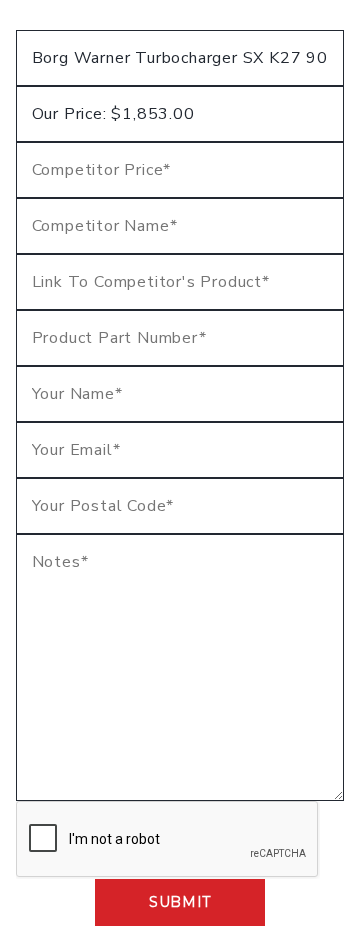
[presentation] (168, 840)
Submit (180, 902)
